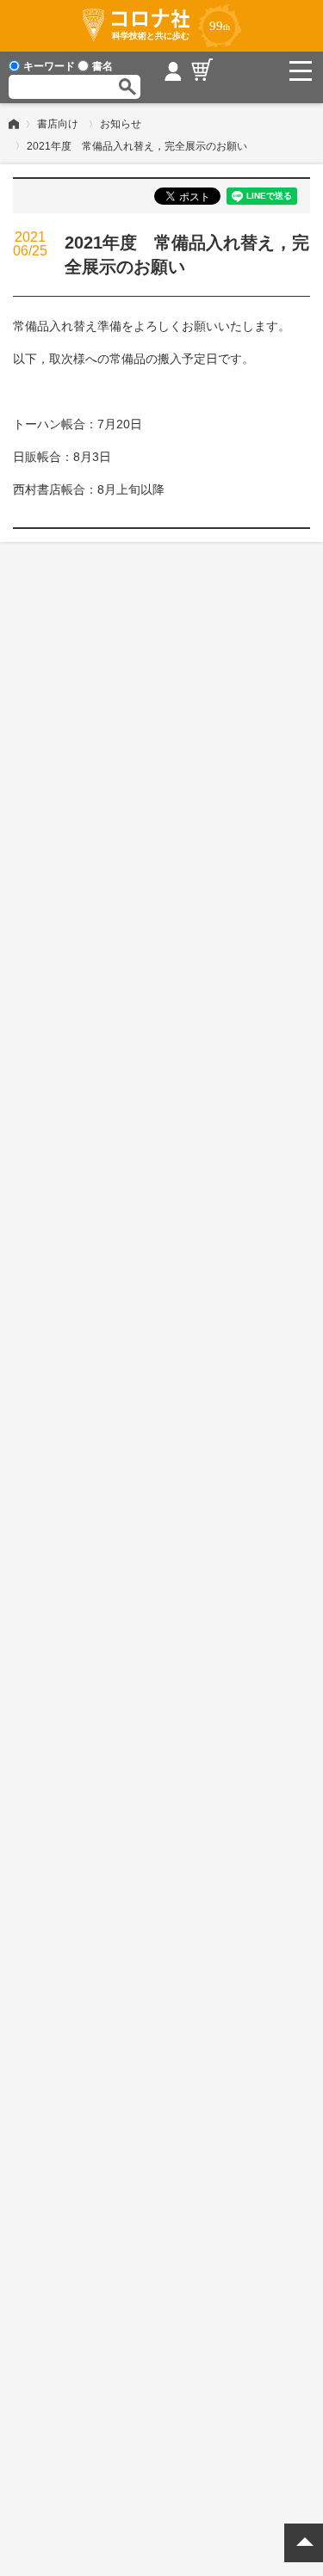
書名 (102, 66)
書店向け (58, 124)
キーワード (49, 66)
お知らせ (121, 124)
